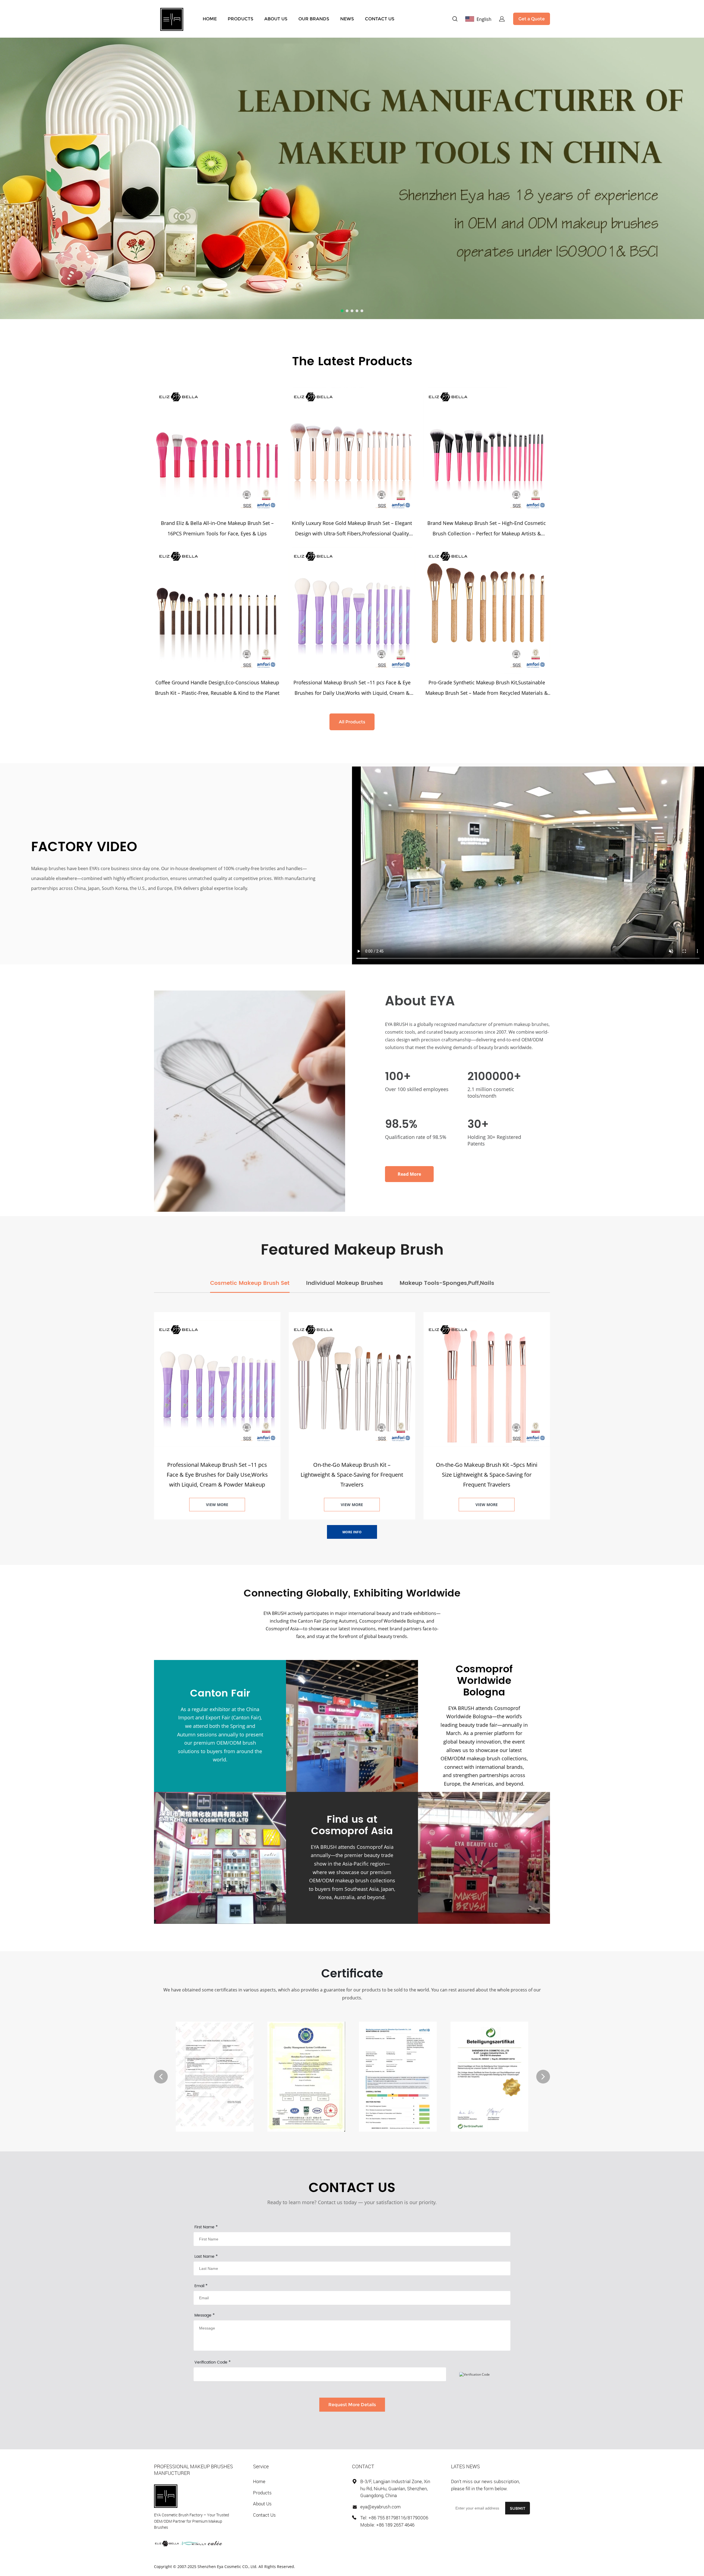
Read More (409, 1174)
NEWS (347, 19)
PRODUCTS (240, 19)
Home (259, 2481)
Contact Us (264, 2515)
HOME (210, 19)
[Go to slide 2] (347, 311)
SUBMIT (518, 2508)
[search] (455, 20)
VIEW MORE (217, 1505)
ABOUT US (276, 19)
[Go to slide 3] (352, 311)
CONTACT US (380, 19)
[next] (543, 2077)
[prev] (161, 2077)
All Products (352, 722)
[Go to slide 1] (342, 311)
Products (262, 2493)
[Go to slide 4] (357, 311)
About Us (262, 2504)
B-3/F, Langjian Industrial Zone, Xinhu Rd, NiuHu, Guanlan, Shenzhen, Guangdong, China (395, 2488)
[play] (528, 865)
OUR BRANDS (314, 19)
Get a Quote (532, 19)
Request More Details (352, 2405)
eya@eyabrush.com (380, 2507)
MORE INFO (352, 1532)
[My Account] (502, 19)
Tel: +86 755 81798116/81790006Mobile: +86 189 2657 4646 (394, 2521)
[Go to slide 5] (362, 311)
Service (261, 2466)
